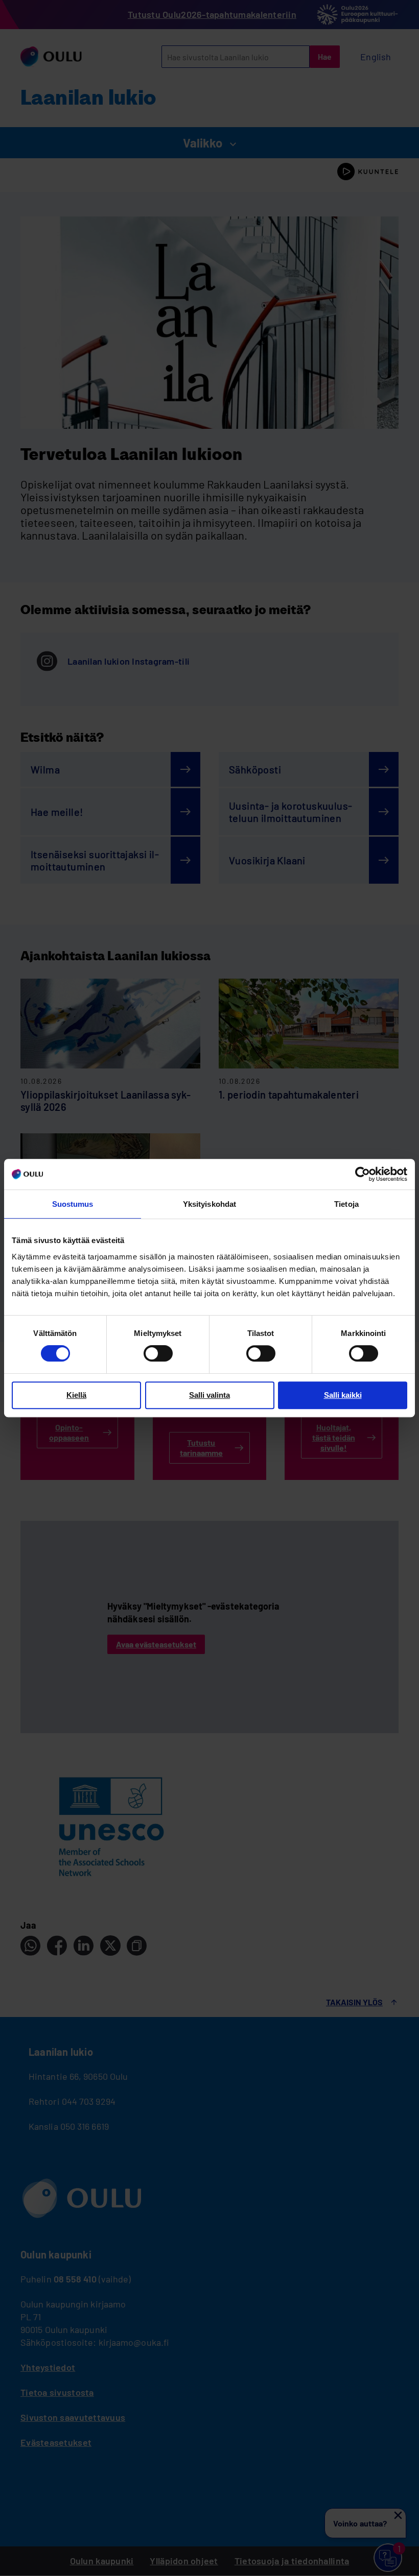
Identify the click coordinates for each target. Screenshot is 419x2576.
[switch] (158, 1353)
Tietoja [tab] (346, 1204)
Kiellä (76, 1395)
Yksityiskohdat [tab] (209, 1204)
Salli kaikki (343, 1395)
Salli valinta (209, 1395)
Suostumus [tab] (73, 1204)
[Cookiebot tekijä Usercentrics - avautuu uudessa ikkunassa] (363, 1174)
